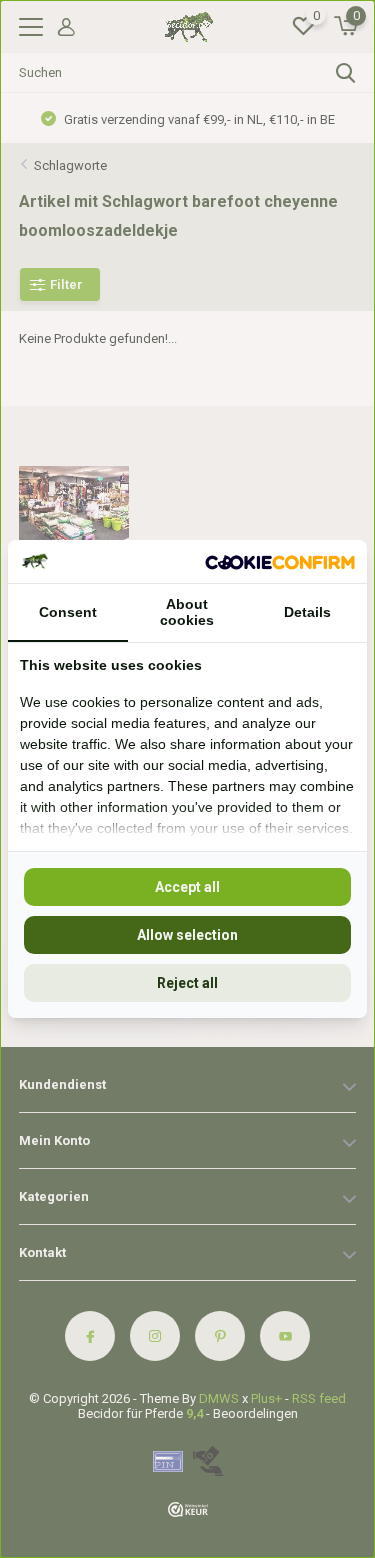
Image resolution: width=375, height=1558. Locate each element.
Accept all (187, 887)
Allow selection (187, 935)
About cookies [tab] (187, 612)
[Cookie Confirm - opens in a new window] (280, 561)
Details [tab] (307, 612)
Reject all (187, 983)
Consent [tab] (68, 612)
